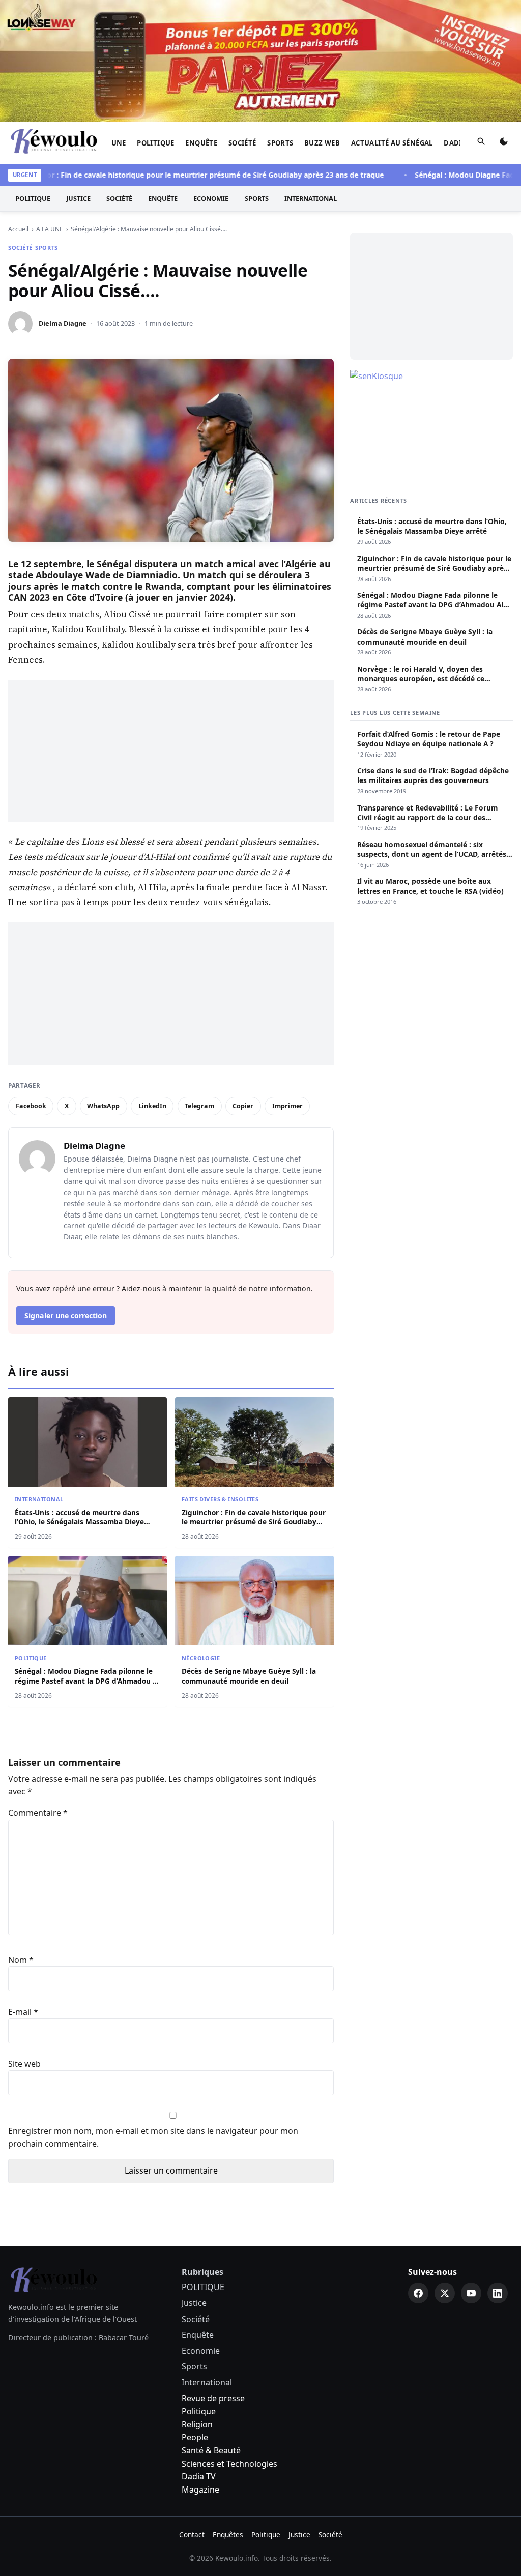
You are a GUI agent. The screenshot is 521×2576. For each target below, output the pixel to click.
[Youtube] (471, 2293)
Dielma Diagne (63, 323)
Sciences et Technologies (229, 2464)
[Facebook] (418, 2293)
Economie (211, 198)
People (195, 2437)
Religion (197, 2424)
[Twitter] (445, 2293)
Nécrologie (201, 1658)
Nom (21, 1960)
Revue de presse (213, 2398)
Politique (199, 2411)
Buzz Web (322, 143)
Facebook (31, 1106)
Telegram (199, 1106)
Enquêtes (228, 2535)
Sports (280, 143)
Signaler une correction (66, 1315)
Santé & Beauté (211, 2450)
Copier (243, 1106)
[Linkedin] (498, 2293)
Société (242, 143)
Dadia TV (199, 2476)
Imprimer (287, 1106)
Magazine (200, 2490)
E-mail (23, 2012)
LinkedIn (152, 1106)
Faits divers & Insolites (220, 1499)
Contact (192, 2535)
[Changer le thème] (504, 143)
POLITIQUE (156, 143)
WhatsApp (103, 1106)
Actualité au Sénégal (392, 143)
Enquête (201, 143)
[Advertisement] (171, 751)
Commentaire (38, 1813)
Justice (78, 198)
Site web (24, 2064)
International (311, 198)
